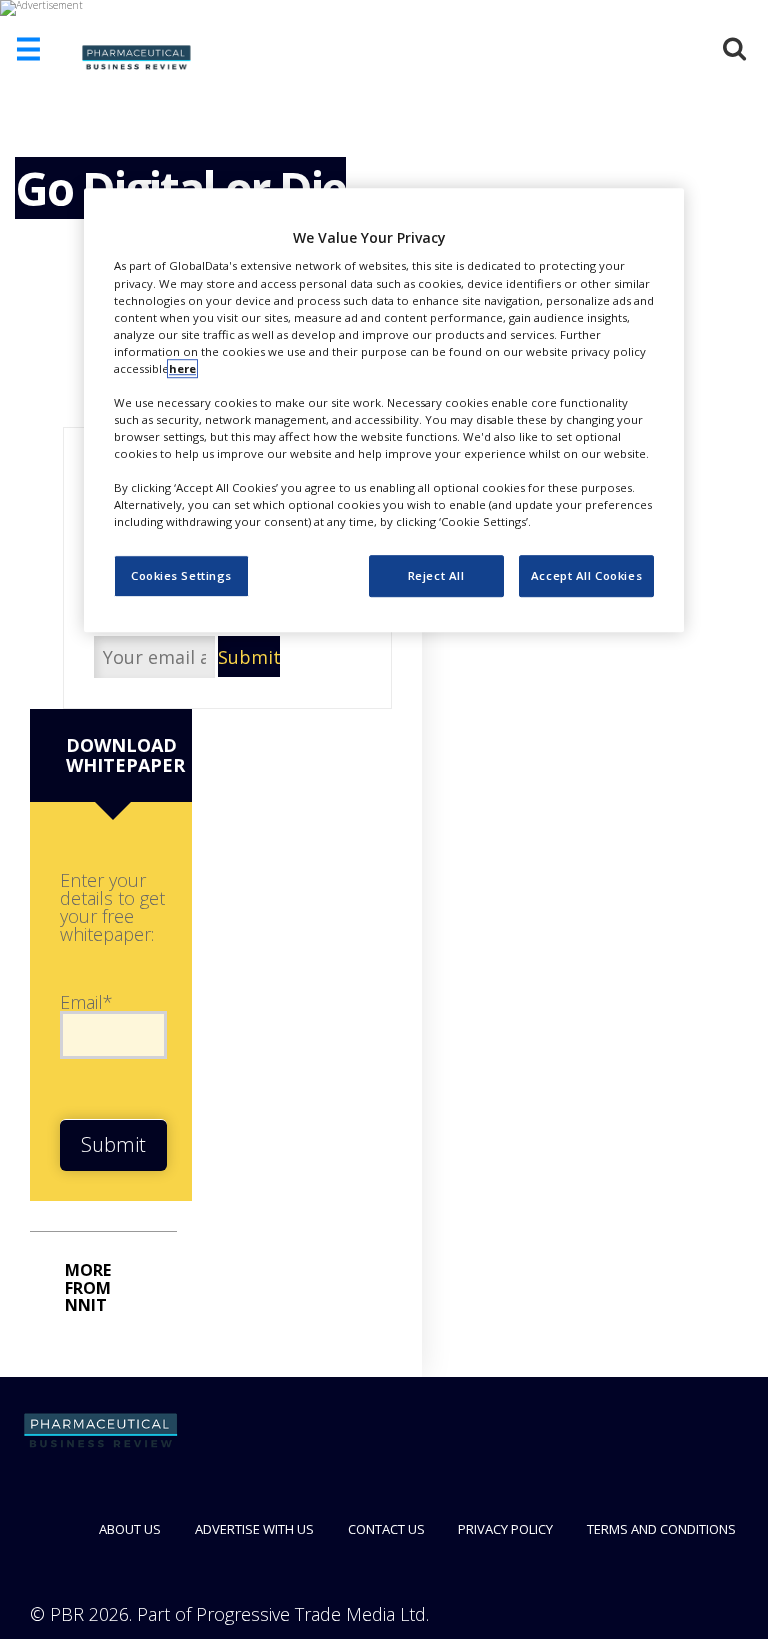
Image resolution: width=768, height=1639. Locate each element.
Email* (86, 1002)
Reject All (436, 576)
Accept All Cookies (586, 576)
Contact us (386, 1529)
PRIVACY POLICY (505, 1529)
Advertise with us (254, 1529)
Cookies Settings (181, 576)
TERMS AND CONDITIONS (661, 1529)
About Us (130, 1529)
